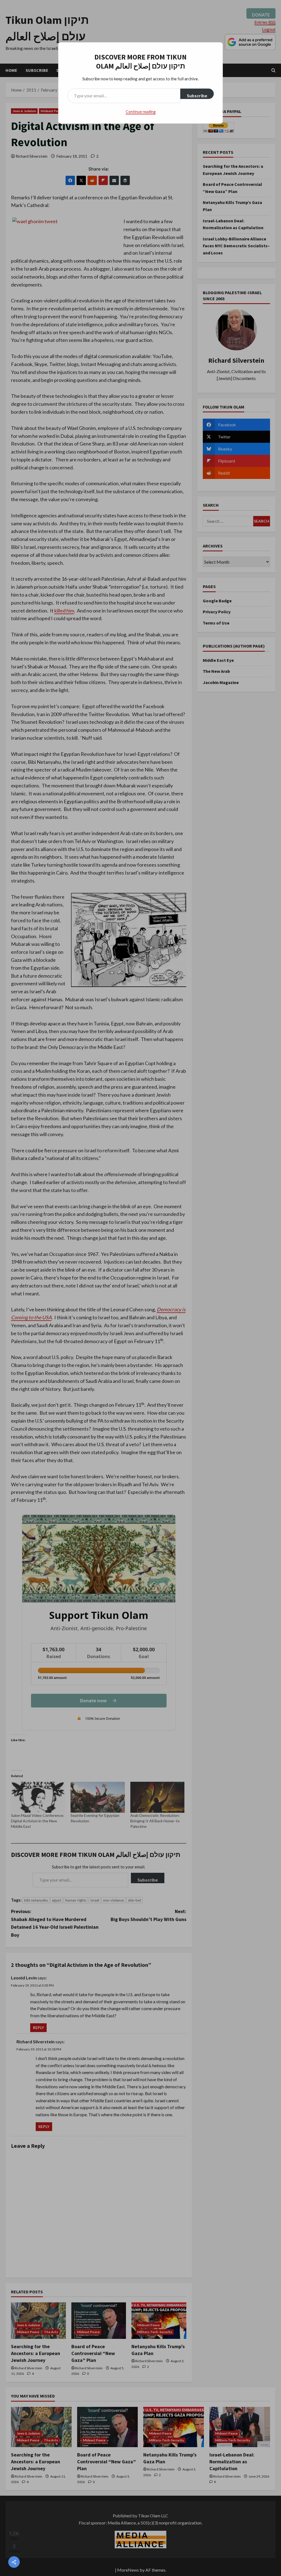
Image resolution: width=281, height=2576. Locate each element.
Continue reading (141, 111)
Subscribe (197, 96)
